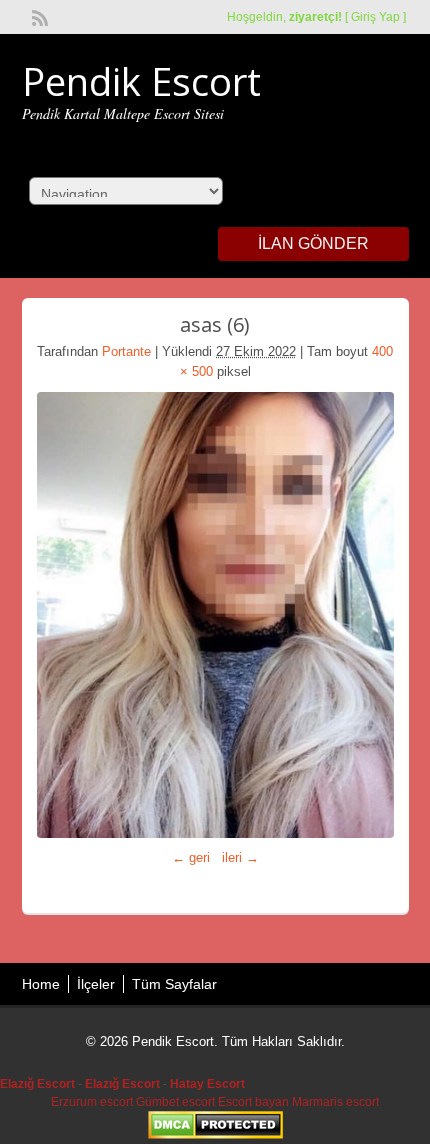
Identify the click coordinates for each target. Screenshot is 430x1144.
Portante (126, 351)
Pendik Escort (141, 81)
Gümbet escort (175, 1102)
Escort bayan (253, 1102)
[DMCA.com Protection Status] (215, 1135)
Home (41, 984)
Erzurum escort (92, 1102)
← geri (191, 857)
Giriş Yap (375, 17)
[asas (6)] (215, 615)
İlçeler (96, 984)
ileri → (240, 857)
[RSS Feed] (38, 16)
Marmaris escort (335, 1102)
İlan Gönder (313, 243)
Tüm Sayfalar (174, 984)
